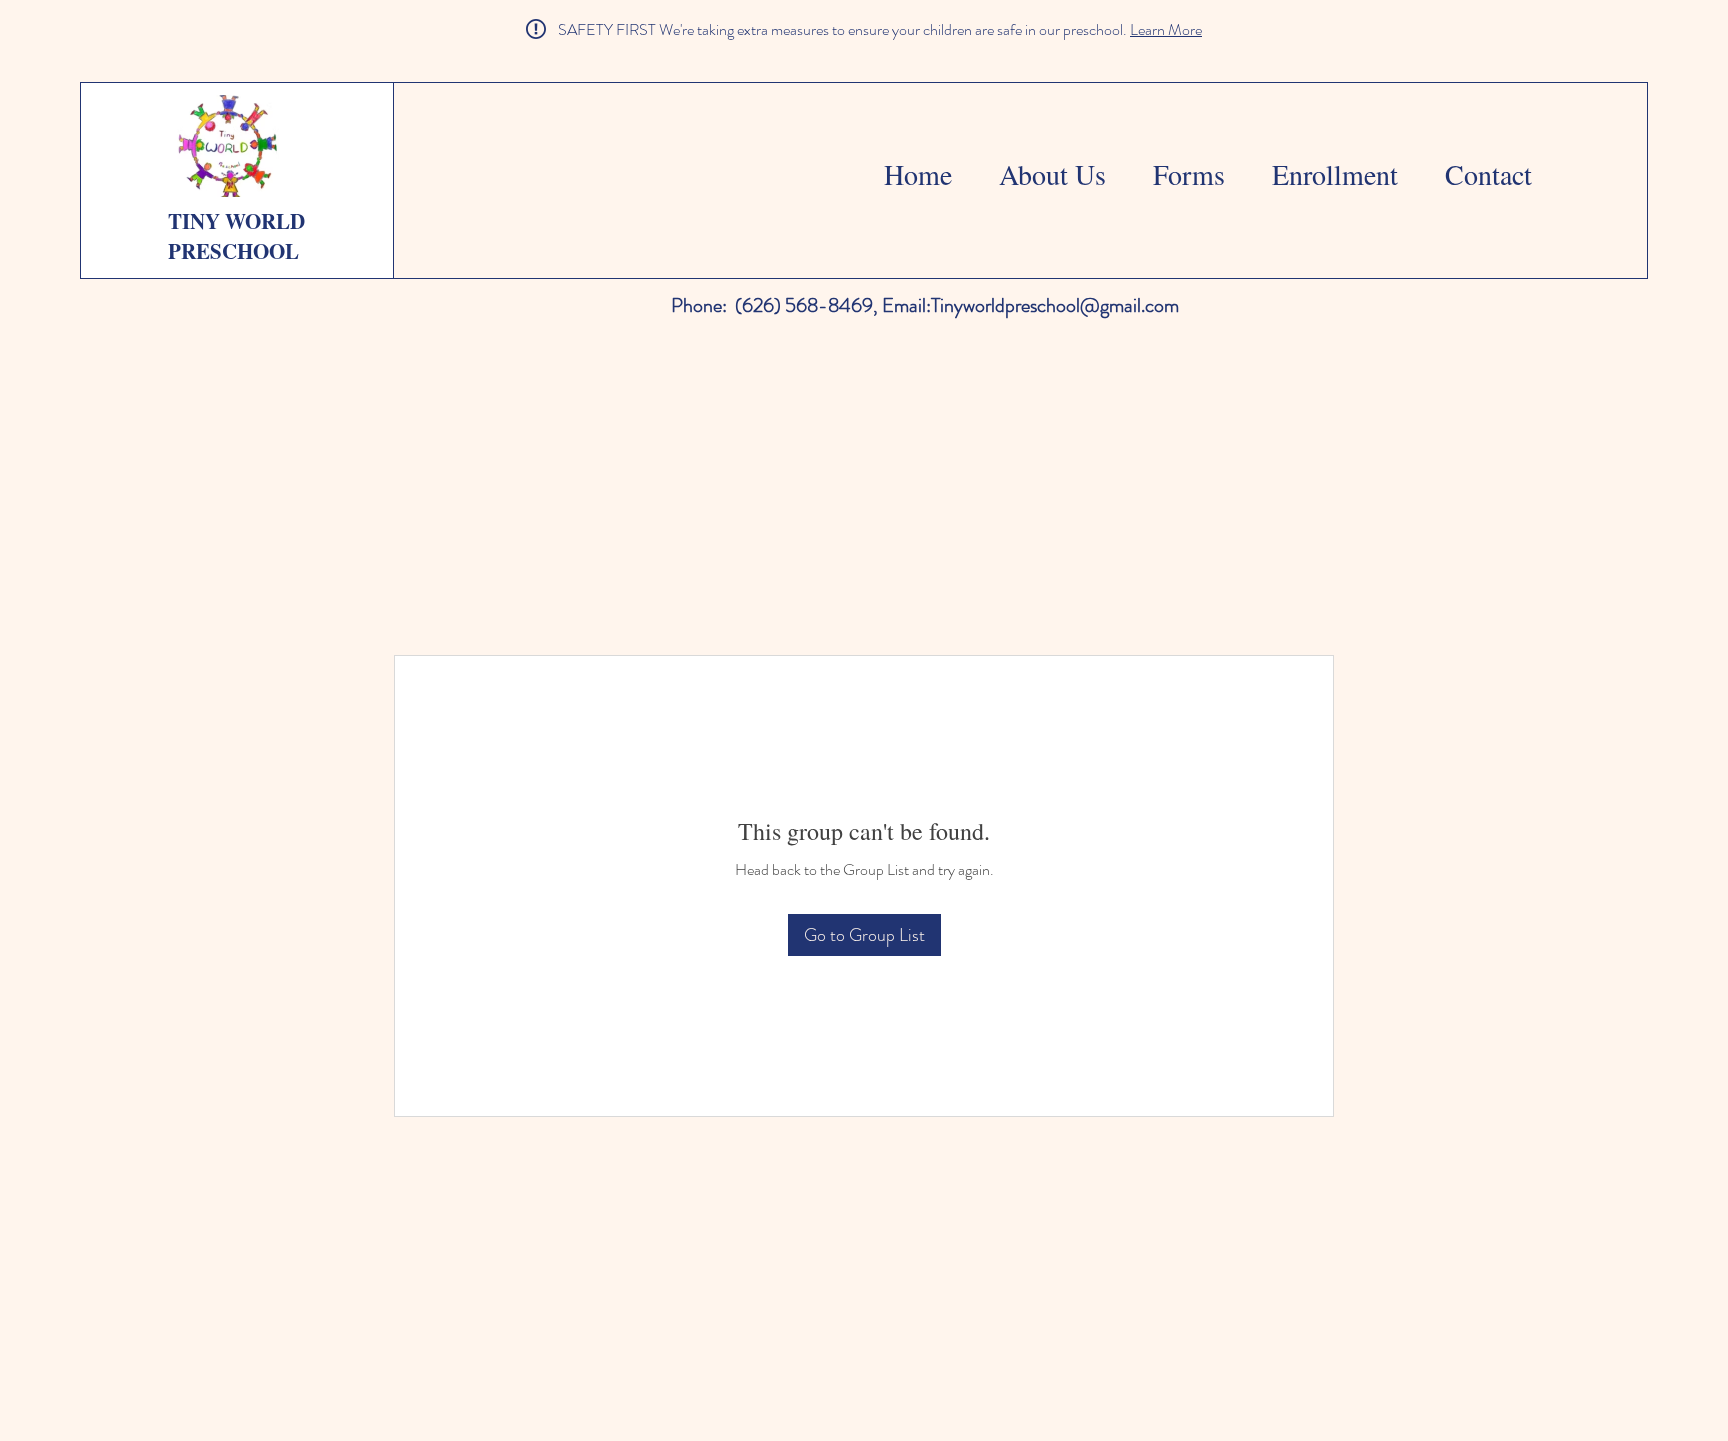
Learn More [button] (1166, 29)
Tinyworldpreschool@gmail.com (1055, 305)
